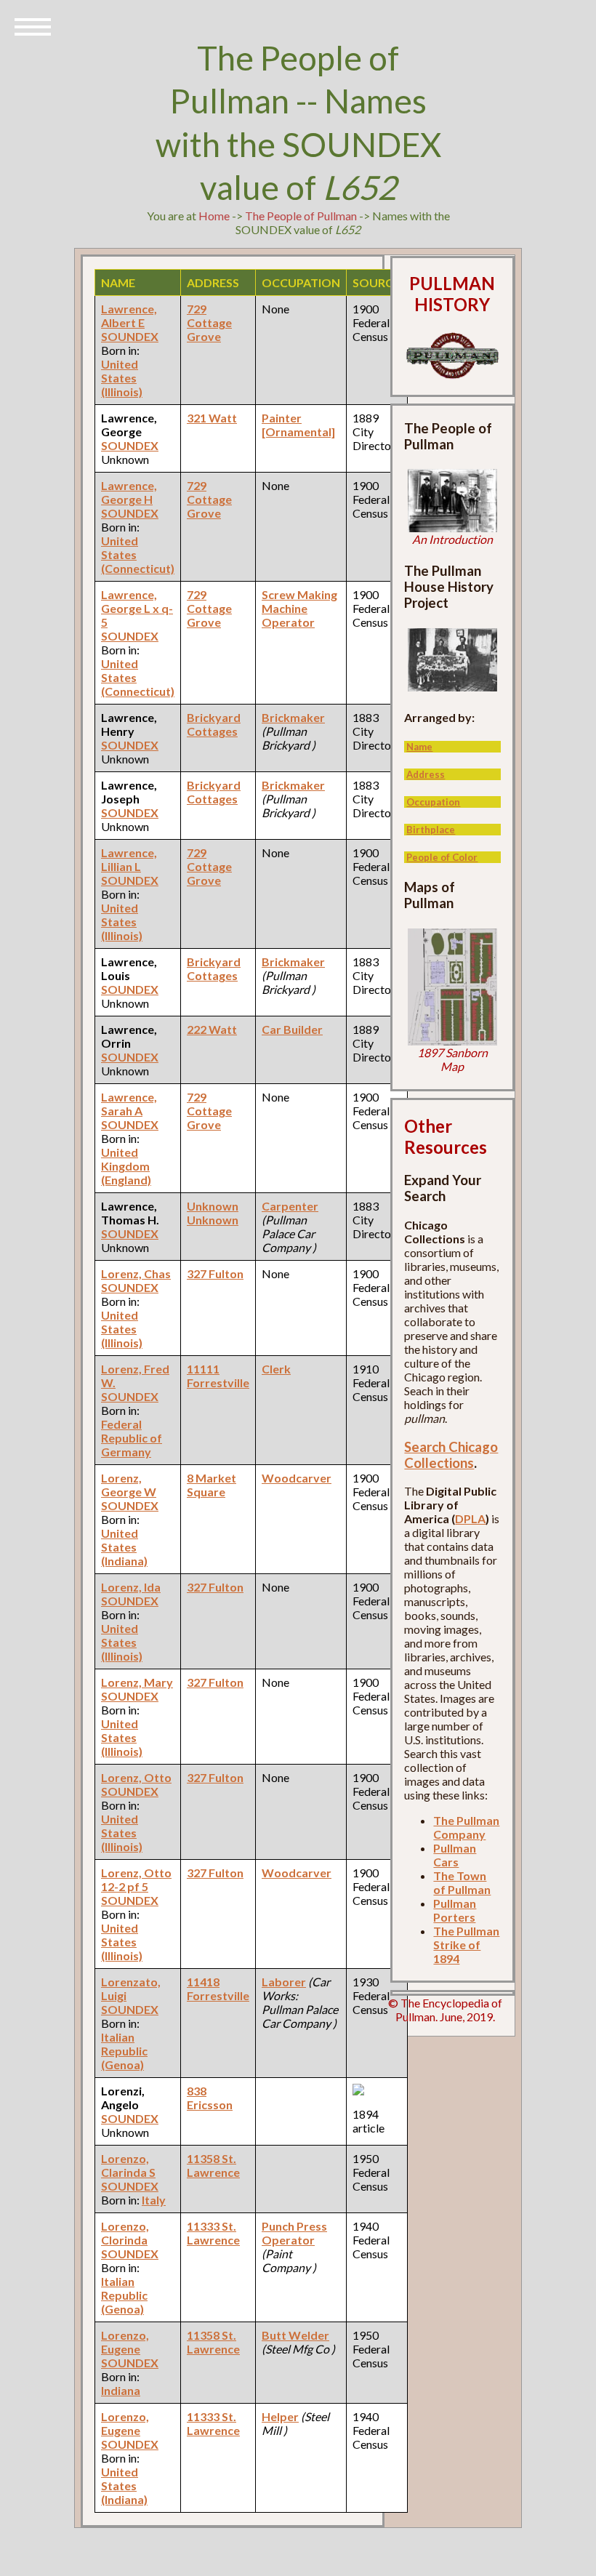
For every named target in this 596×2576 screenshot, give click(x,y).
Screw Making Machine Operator (299, 608)
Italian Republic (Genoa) (124, 2051)
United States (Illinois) (122, 378)
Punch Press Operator (294, 2233)
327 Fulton (215, 1273)
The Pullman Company (466, 1827)
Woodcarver (297, 1478)
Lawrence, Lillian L (129, 859)
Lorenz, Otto (136, 1777)
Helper (280, 2416)
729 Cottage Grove (209, 322)
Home (214, 216)
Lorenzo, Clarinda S (128, 2165)
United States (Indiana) (124, 1547)
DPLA (470, 1518)
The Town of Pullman (462, 1882)
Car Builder (292, 1029)
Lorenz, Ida (131, 1587)
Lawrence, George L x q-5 (137, 608)
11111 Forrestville (218, 1376)
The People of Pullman (301, 216)
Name (419, 747)
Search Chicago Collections (451, 1455)
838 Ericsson (210, 2098)
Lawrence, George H (129, 492)
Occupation (433, 802)
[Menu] (33, 25)
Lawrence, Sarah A (129, 1104)
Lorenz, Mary (137, 1682)
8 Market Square (212, 1485)
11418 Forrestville (218, 1989)
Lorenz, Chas (136, 1273)
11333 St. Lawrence (213, 2233)
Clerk (276, 1369)
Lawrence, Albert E (129, 316)
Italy (154, 2200)
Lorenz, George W (129, 1485)
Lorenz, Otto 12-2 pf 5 (136, 1879)
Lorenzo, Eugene (125, 2342)
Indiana (121, 2390)
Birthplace (431, 830)
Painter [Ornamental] (298, 425)
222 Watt (212, 1029)
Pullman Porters (455, 1910)
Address (426, 774)
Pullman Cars (455, 1855)
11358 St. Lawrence (213, 2165)
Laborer (284, 1982)
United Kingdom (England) (126, 1166)
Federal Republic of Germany (132, 1438)
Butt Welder (295, 2335)
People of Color (442, 857)
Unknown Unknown (213, 1213)
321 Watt (212, 418)
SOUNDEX (130, 336)
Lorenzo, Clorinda (125, 2233)
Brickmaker (293, 717)
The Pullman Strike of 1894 (466, 1945)
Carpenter (290, 1206)
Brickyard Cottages (214, 724)
